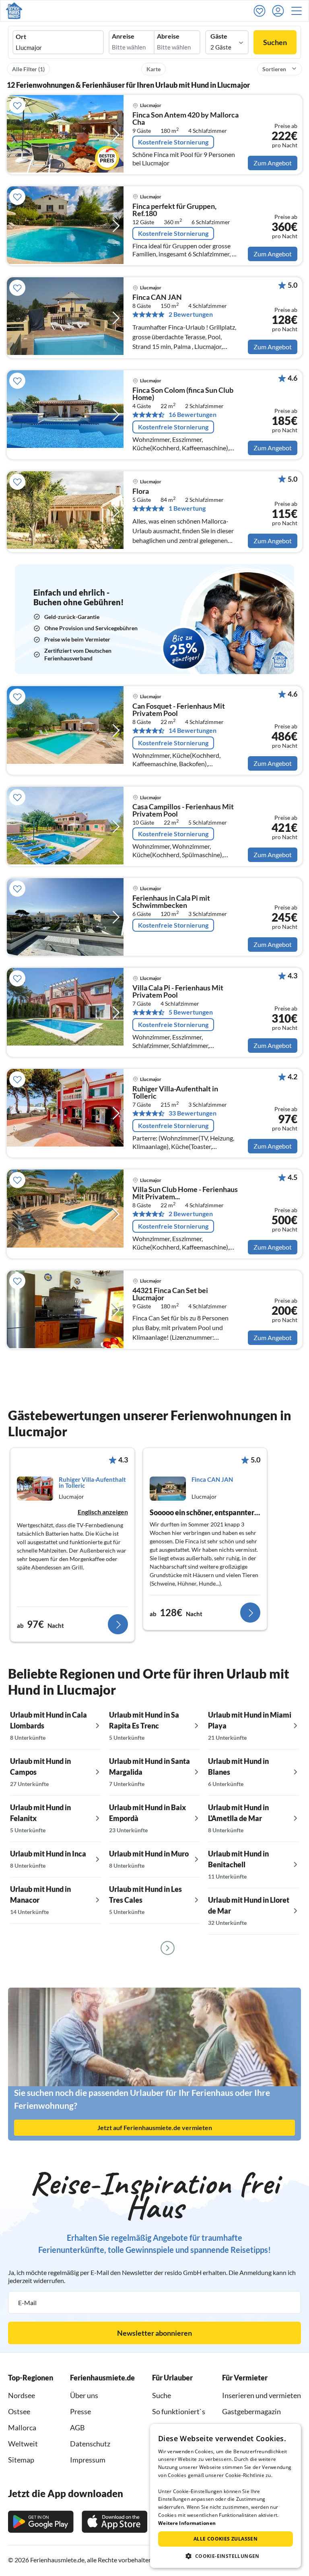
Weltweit (23, 2444)
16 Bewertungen (193, 415)
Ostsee (19, 2411)
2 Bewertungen (191, 314)
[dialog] (226, 2496)
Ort (21, 37)
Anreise (123, 36)
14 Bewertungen (193, 730)
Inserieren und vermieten (262, 2395)
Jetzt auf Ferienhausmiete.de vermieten (155, 2127)
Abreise (168, 36)
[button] (299, 11)
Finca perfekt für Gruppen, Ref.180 (174, 210)
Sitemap (21, 2460)
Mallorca (22, 2428)
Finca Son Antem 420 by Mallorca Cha (185, 119)
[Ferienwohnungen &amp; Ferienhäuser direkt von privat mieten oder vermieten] (14, 11)
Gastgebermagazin (251, 2411)
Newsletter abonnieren (154, 2333)
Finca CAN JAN (157, 297)
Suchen (275, 42)
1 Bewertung (187, 508)
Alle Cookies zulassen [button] (226, 2539)
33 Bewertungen (193, 1113)
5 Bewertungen (191, 1012)
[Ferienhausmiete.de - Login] (280, 11)
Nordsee (22, 2395)
